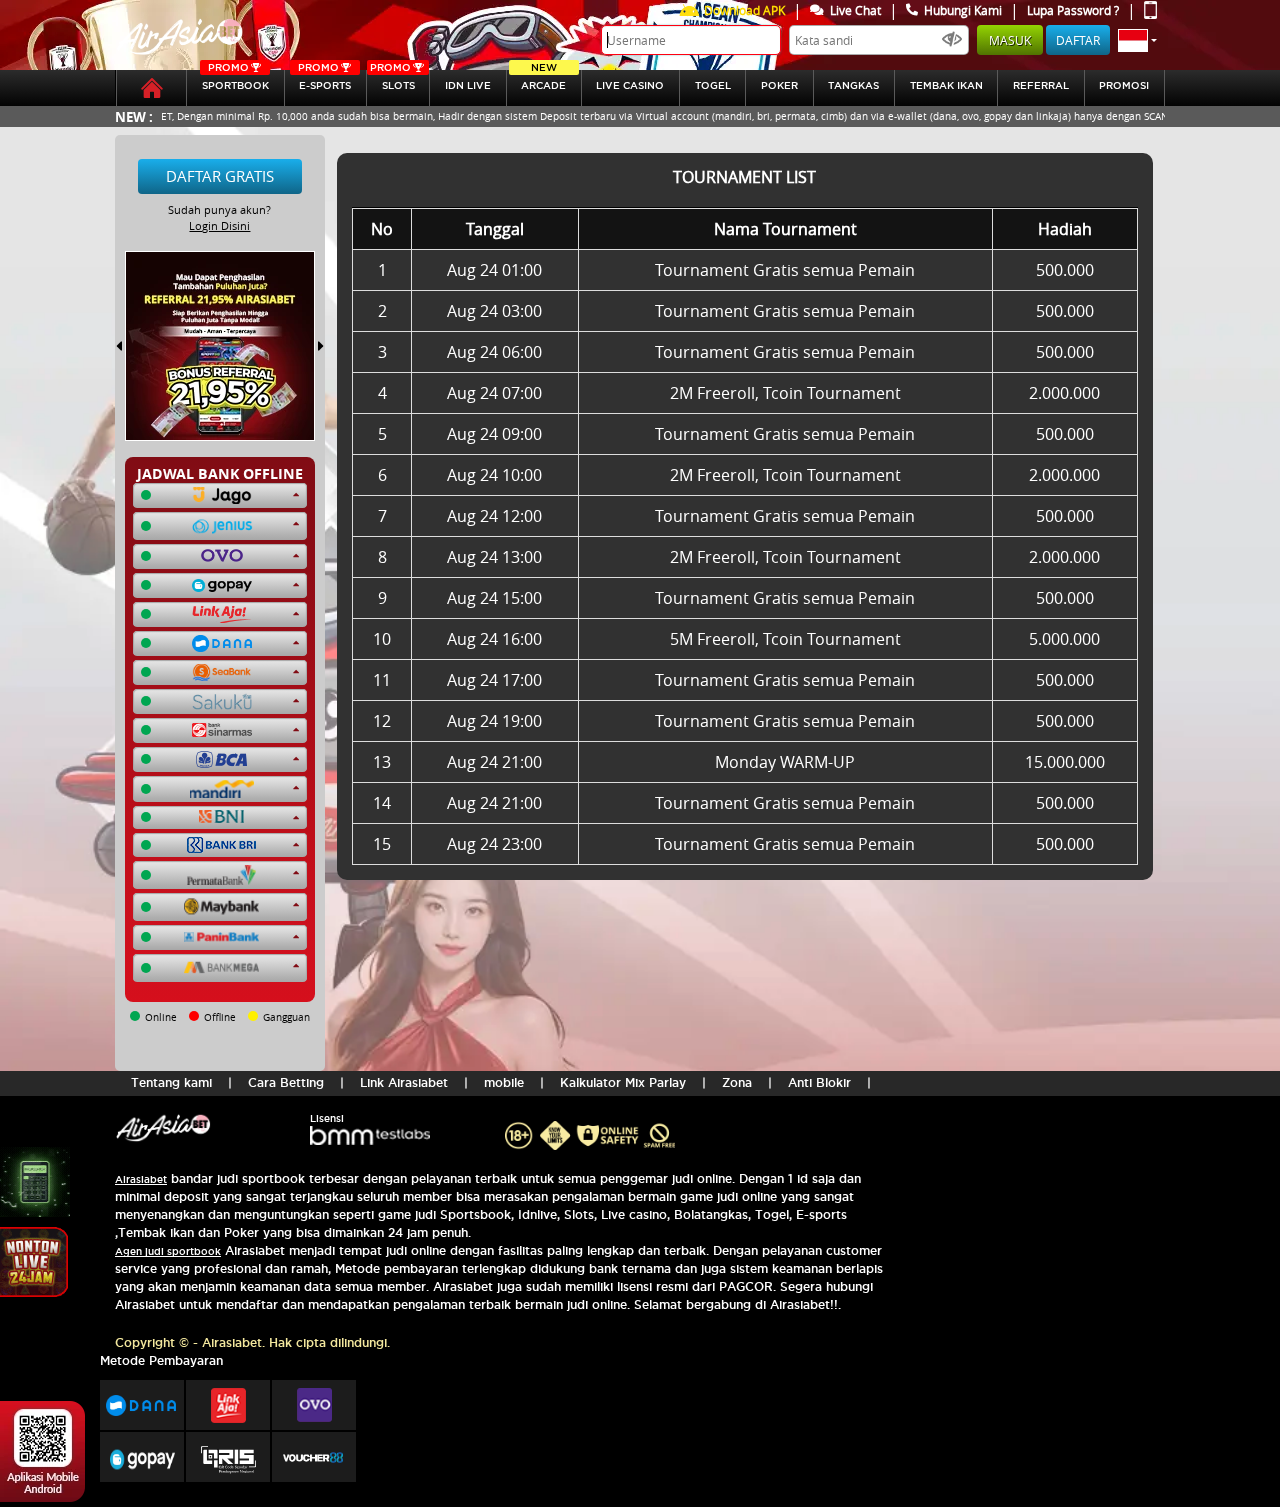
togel (713, 85)
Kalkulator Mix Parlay (623, 1082)
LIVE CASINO (630, 85)
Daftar (1078, 40)
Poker (779, 85)
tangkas (853, 85)
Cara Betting (286, 1082)
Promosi (1124, 85)
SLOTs (392, 80)
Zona (737, 1082)
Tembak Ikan (946, 85)
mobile (504, 1082)
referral (1041, 85)
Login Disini (219, 225)
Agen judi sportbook (168, 1251)
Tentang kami (171, 1082)
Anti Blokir (819, 1082)
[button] (1137, 40)
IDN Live (468, 85)
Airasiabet (141, 1179)
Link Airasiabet (404, 1082)
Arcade (543, 80)
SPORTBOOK (235, 80)
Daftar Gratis (220, 176)
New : (134, 116)
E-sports (325, 80)
